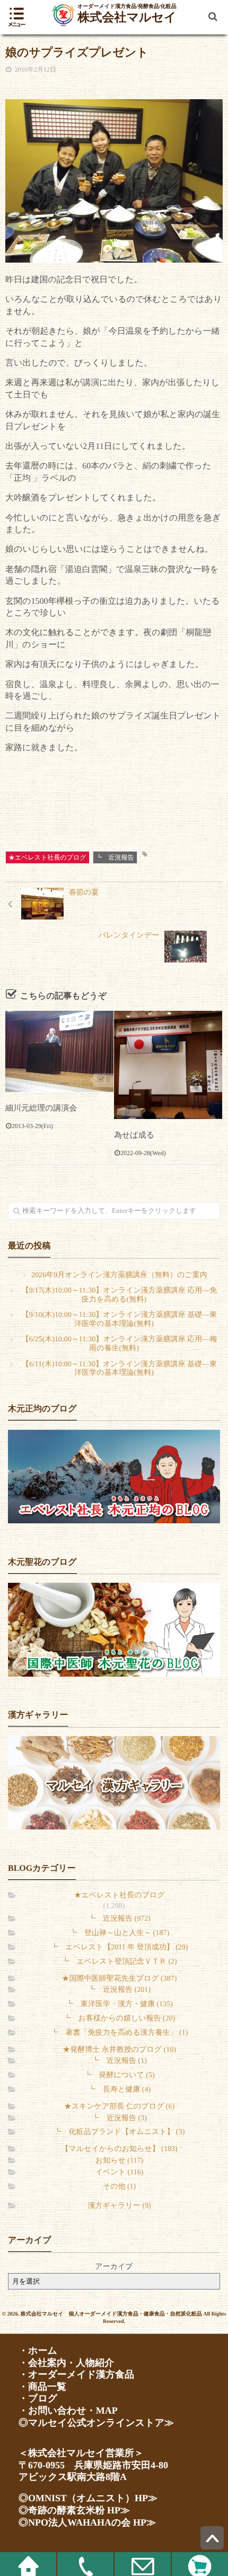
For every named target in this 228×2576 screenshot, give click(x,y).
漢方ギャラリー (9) (119, 2206)
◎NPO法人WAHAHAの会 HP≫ (87, 2522)
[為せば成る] (168, 1065)
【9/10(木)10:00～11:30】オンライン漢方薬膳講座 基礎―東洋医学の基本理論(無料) (120, 1320)
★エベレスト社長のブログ (47, 857)
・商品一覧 (42, 2387)
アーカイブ (114, 2267)
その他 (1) (119, 2187)
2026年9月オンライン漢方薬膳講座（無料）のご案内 (119, 1275)
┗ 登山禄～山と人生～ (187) (119, 1933)
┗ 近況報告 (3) (119, 2118)
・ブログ (38, 2398)
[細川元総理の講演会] (59, 1051)
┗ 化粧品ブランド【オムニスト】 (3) (120, 2132)
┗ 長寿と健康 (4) (119, 2090)
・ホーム (38, 2351)
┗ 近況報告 (115, 857)
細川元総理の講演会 (41, 1108)
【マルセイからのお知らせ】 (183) (119, 2149)
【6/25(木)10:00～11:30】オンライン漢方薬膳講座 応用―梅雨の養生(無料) (120, 1344)
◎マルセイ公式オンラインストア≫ (96, 2423)
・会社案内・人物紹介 (66, 2363)
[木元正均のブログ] (114, 1476)
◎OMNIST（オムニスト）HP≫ (88, 2498)
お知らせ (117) (119, 2161)
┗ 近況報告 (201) (119, 1990)
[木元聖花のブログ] (114, 1629)
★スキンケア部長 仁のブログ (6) (119, 2107)
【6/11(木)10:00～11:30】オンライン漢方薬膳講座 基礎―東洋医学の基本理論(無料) (119, 1369)
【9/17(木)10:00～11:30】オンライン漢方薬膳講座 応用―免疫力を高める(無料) (120, 1295)
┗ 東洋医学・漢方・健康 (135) (119, 2004)
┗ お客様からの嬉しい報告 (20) (120, 2019)
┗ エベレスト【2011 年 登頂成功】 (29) (120, 1948)
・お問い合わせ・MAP (68, 2410)
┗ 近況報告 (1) (119, 2061)
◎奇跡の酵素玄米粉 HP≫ (74, 2510)
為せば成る (134, 1135)
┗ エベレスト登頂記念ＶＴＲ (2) (119, 1962)
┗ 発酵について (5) (119, 2075)
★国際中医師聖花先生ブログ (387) (120, 1979)
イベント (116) (120, 2172)
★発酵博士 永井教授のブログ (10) (119, 2050)
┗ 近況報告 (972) (119, 1919)
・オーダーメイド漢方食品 (76, 2374)
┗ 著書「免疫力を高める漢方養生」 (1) (120, 2033)
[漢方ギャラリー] (114, 1783)
